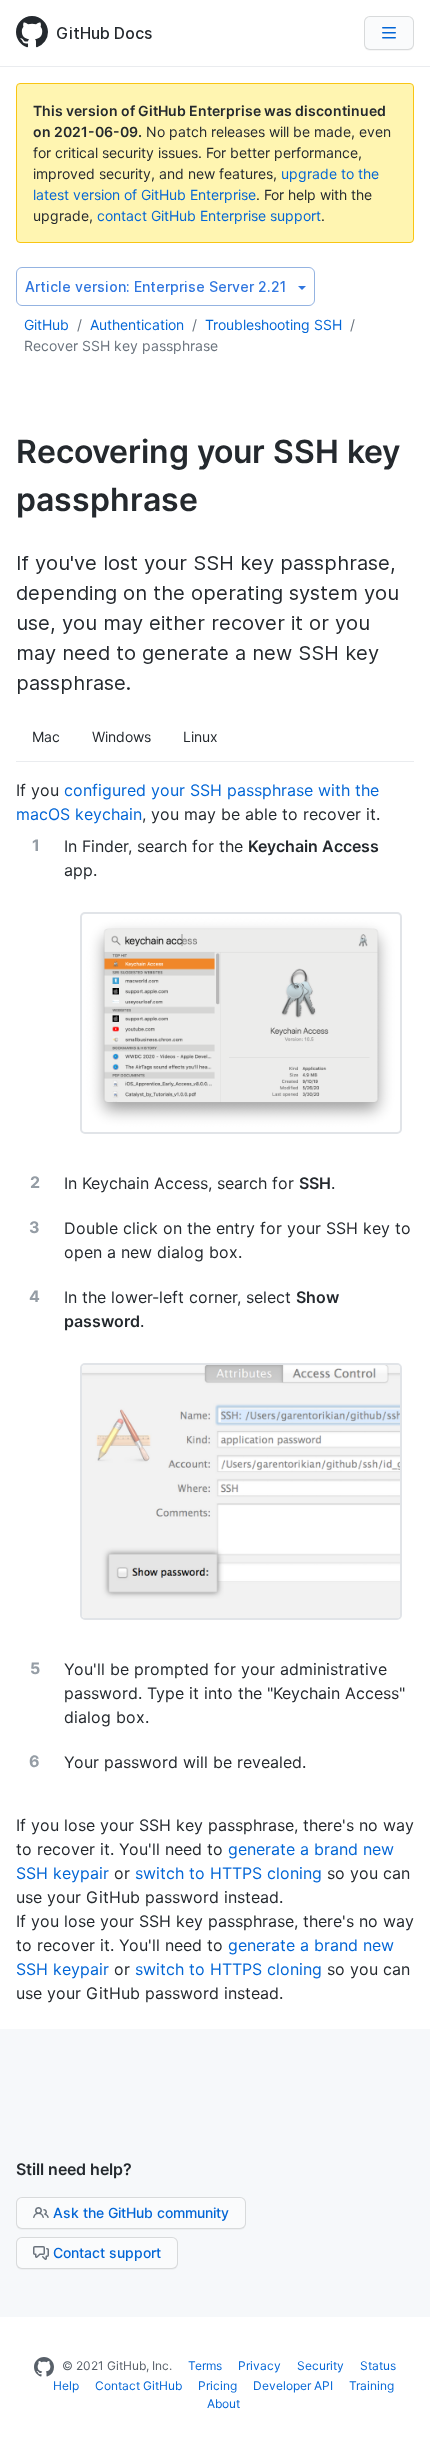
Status (378, 2365)
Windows (121, 736)
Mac (46, 736)
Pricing (217, 2385)
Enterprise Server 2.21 (155, 286)
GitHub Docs (104, 33)
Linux (200, 736)
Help (66, 2385)
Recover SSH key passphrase (121, 345)
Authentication (137, 324)
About (223, 2403)
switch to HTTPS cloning (228, 1873)
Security (320, 2365)
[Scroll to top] (394, 2417)
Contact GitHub (138, 2385)
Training (371, 2385)
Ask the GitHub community (141, 2212)
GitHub (46, 324)
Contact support (107, 2252)
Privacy (259, 2365)
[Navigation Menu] (389, 33)
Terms (205, 2365)
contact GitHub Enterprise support (209, 215)
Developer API (293, 2385)
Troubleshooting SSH (273, 324)
